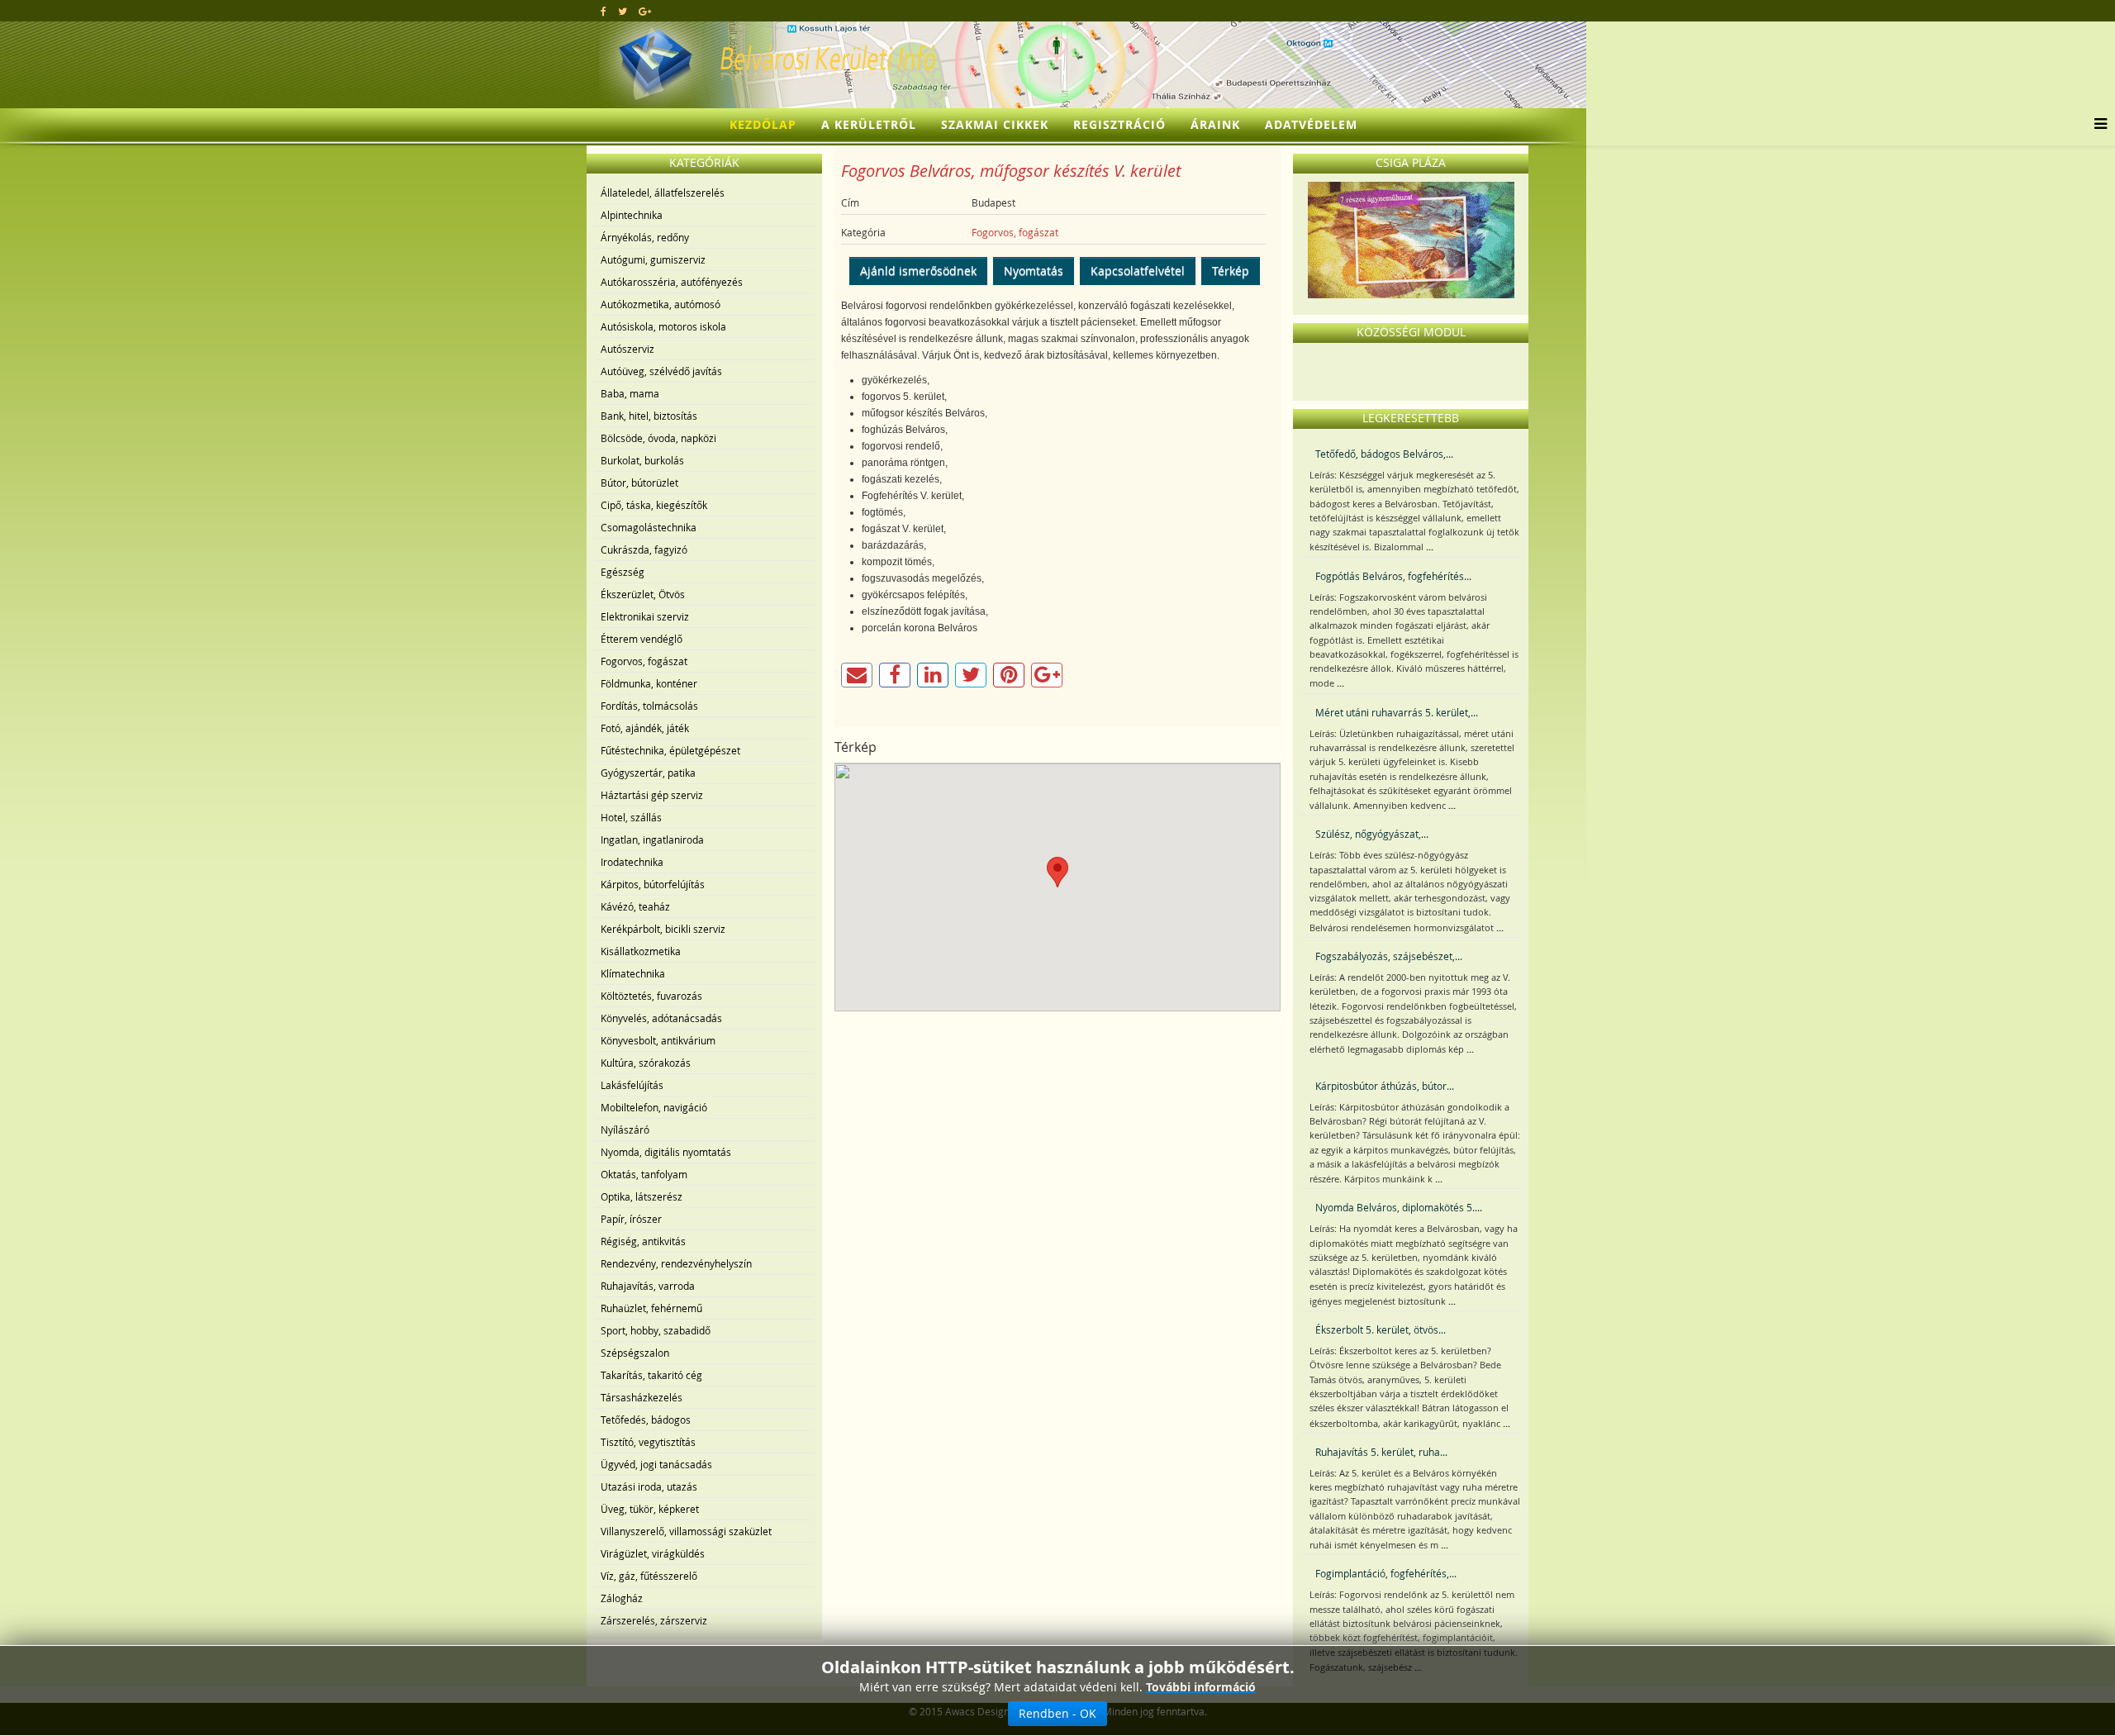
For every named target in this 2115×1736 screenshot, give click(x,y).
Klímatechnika (633, 973)
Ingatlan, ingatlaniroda (652, 839)
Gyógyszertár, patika (648, 773)
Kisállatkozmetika (641, 951)
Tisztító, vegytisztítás (648, 1442)
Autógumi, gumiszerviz (653, 259)
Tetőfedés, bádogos (646, 1420)
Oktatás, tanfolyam (644, 1174)
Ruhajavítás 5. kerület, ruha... (1381, 1452)
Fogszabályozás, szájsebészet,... (1389, 956)
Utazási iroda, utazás (649, 1486)
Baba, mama (630, 393)
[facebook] (604, 11)
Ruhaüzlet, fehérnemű (651, 1308)
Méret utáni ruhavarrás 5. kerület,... (1397, 712)
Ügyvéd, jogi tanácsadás (656, 1464)
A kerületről (869, 124)
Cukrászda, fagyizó (644, 549)
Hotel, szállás (631, 817)
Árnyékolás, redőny (645, 237)
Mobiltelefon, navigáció (654, 1107)
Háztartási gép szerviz (652, 795)
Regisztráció (1119, 124)
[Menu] (2096, 125)
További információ (1201, 1687)
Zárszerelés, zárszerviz (654, 1620)
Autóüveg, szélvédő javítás (661, 371)
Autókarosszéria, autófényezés (672, 282)
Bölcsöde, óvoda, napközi (658, 438)
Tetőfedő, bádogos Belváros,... (1384, 454)
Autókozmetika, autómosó (661, 304)
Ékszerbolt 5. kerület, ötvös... (1381, 1329)
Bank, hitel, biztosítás (649, 416)
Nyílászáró (625, 1130)
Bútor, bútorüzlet (639, 483)
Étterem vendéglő (642, 639)
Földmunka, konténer (649, 683)
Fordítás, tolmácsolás (649, 706)
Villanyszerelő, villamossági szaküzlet (686, 1531)
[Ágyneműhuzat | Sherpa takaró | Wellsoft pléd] (1411, 240)
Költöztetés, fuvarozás (651, 996)
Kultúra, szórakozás (646, 1063)
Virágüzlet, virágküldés (653, 1553)
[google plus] (645, 11)
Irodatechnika (632, 862)
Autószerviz (627, 349)
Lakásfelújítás (632, 1085)
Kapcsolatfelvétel (1138, 271)
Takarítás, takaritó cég (651, 1375)
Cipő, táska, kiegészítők (654, 505)
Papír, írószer (631, 1219)
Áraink (1215, 124)
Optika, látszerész (642, 1196)
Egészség (623, 572)
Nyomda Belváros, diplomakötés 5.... (1399, 1207)
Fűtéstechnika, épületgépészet (670, 750)
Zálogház (622, 1598)
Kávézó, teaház (635, 906)
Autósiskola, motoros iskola (663, 326)
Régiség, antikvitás (643, 1241)
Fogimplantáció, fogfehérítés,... (1386, 1573)
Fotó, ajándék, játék (645, 728)
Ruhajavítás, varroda (648, 1286)
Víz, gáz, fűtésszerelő (649, 1576)
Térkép (1231, 271)
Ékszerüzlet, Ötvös (643, 594)
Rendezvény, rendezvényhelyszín (676, 1263)
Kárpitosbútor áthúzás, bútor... (1385, 1086)
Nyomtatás (1034, 271)
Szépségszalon (635, 1353)
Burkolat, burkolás (642, 460)
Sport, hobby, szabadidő (656, 1330)
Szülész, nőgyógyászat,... (1372, 834)
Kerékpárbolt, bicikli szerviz (663, 929)
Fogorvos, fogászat (644, 661)
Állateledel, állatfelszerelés (663, 193)
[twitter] (623, 11)
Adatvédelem (1311, 124)
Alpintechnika (632, 215)
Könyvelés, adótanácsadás (661, 1018)
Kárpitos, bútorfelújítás (653, 884)
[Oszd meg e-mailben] (857, 675)
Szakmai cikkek (995, 124)
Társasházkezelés (642, 1397)
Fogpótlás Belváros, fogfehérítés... (1393, 576)
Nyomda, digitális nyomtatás (666, 1152)
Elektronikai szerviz (645, 616)
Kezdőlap (763, 124)
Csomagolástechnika (649, 527)
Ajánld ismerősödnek (918, 271)
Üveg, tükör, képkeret (650, 1509)
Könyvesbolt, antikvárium (658, 1040)
